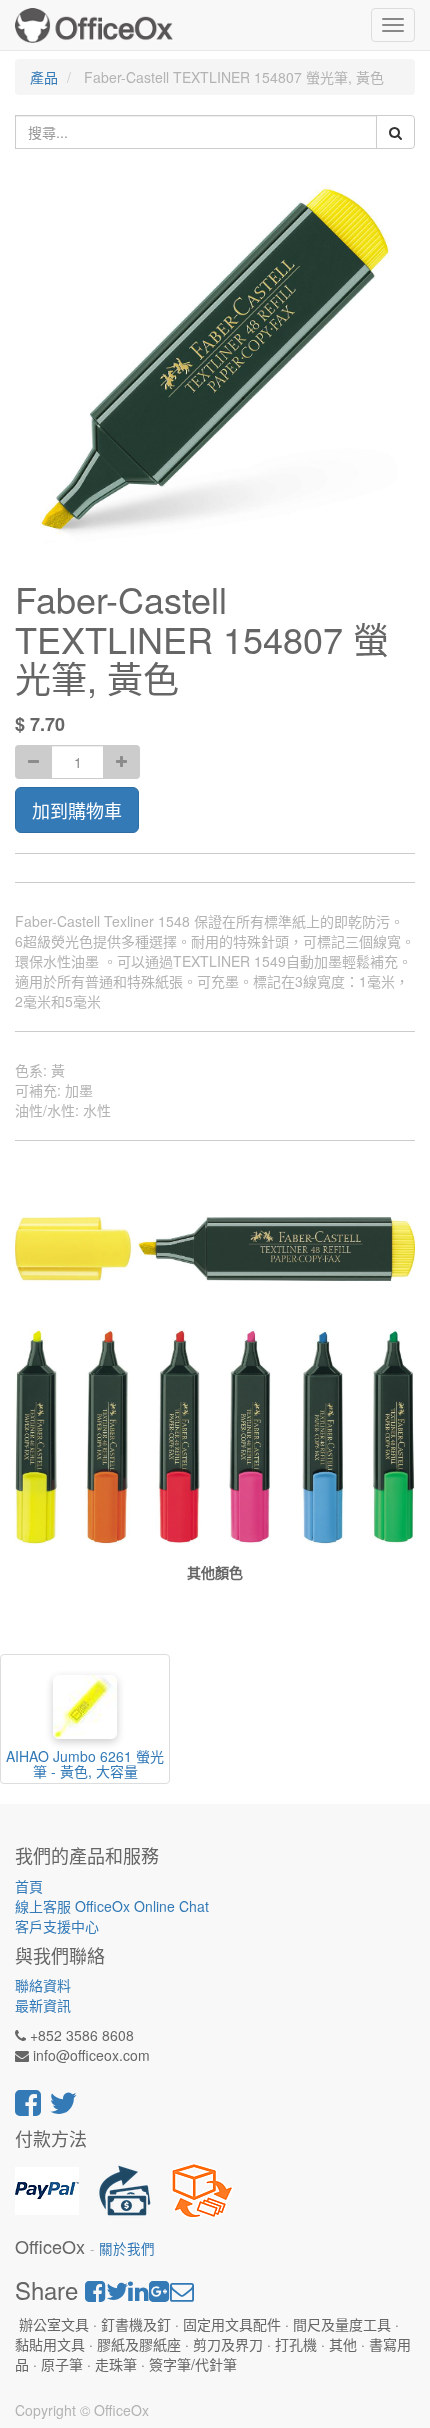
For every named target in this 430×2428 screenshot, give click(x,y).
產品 (44, 77)
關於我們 (127, 2248)
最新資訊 (43, 2005)
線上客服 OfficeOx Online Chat (112, 1906)
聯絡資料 (43, 1985)
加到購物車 (77, 810)
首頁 (29, 1886)
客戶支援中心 (57, 1926)
